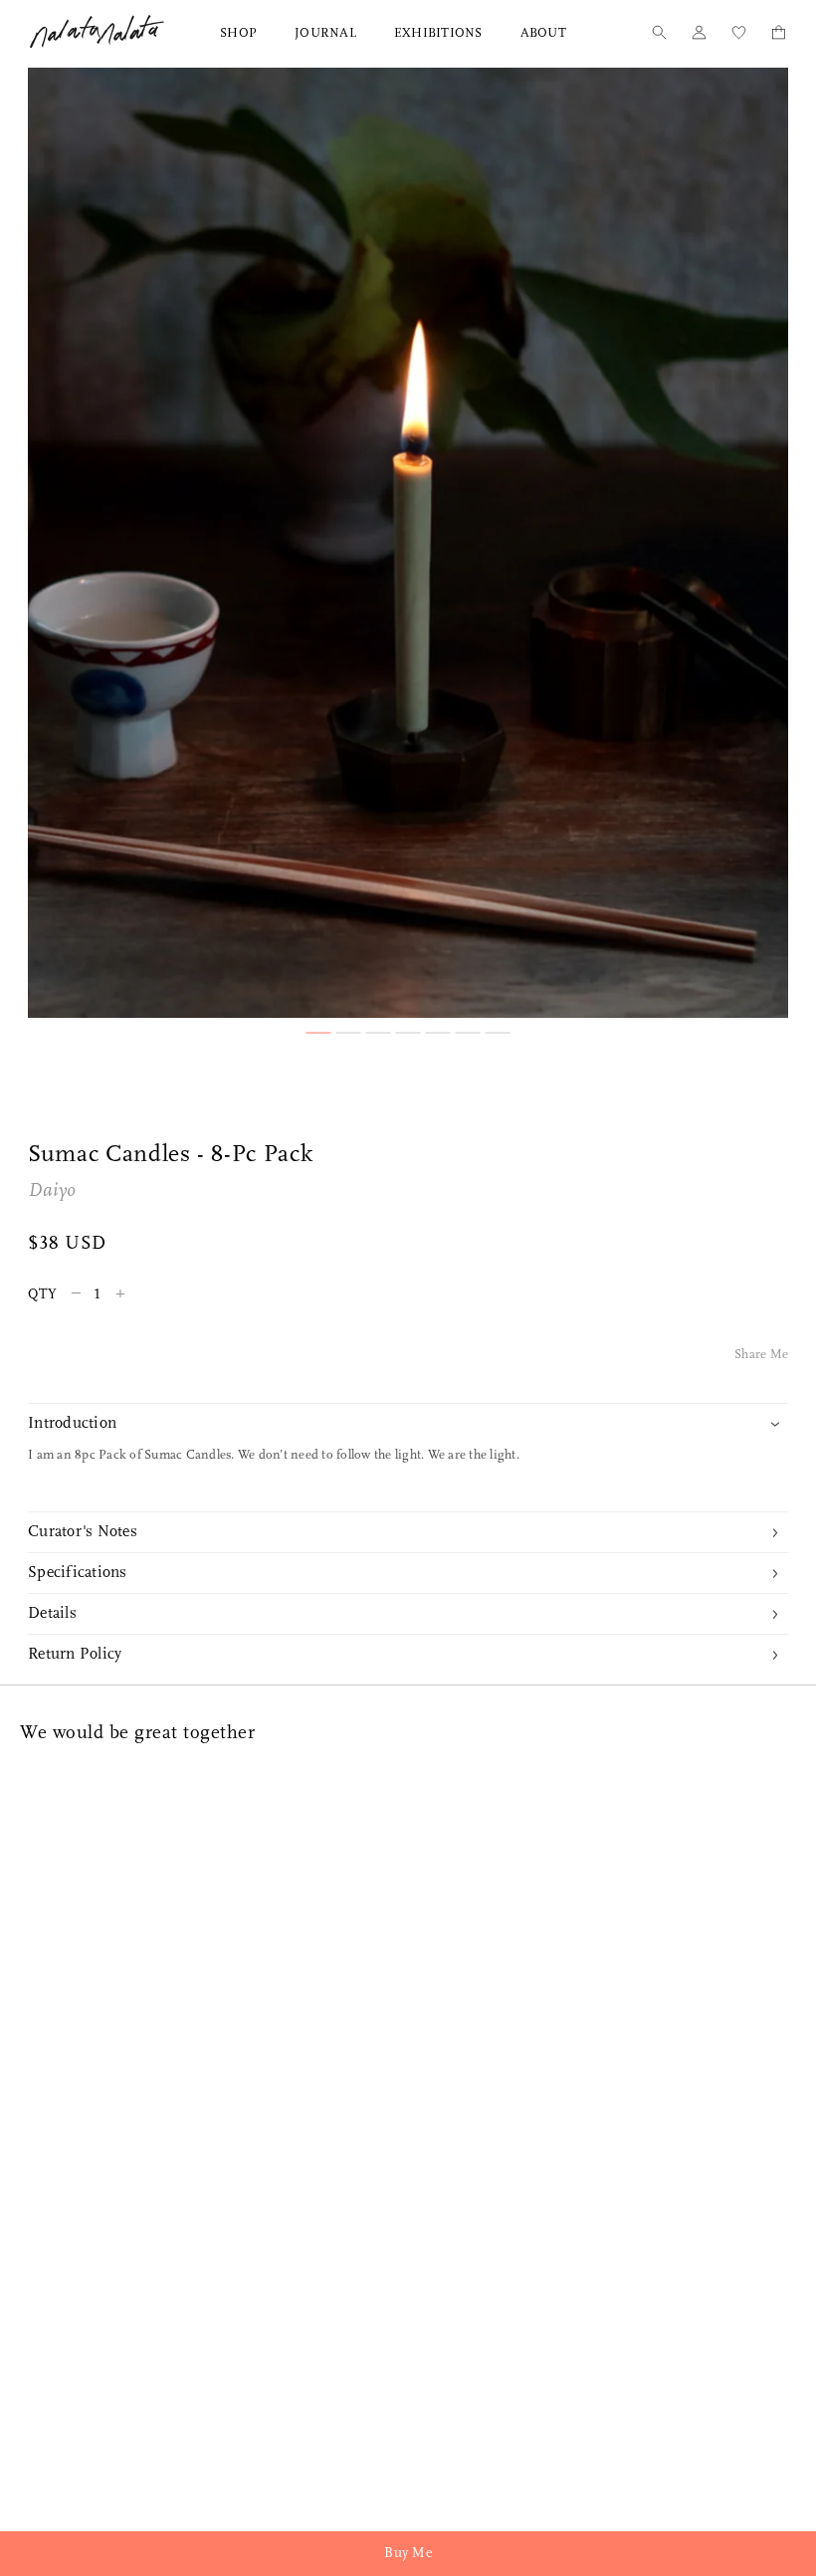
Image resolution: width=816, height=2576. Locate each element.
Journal (325, 33)
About (543, 33)
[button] (319, 1033)
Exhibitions (438, 33)
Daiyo (52, 1191)
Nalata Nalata (97, 31)
